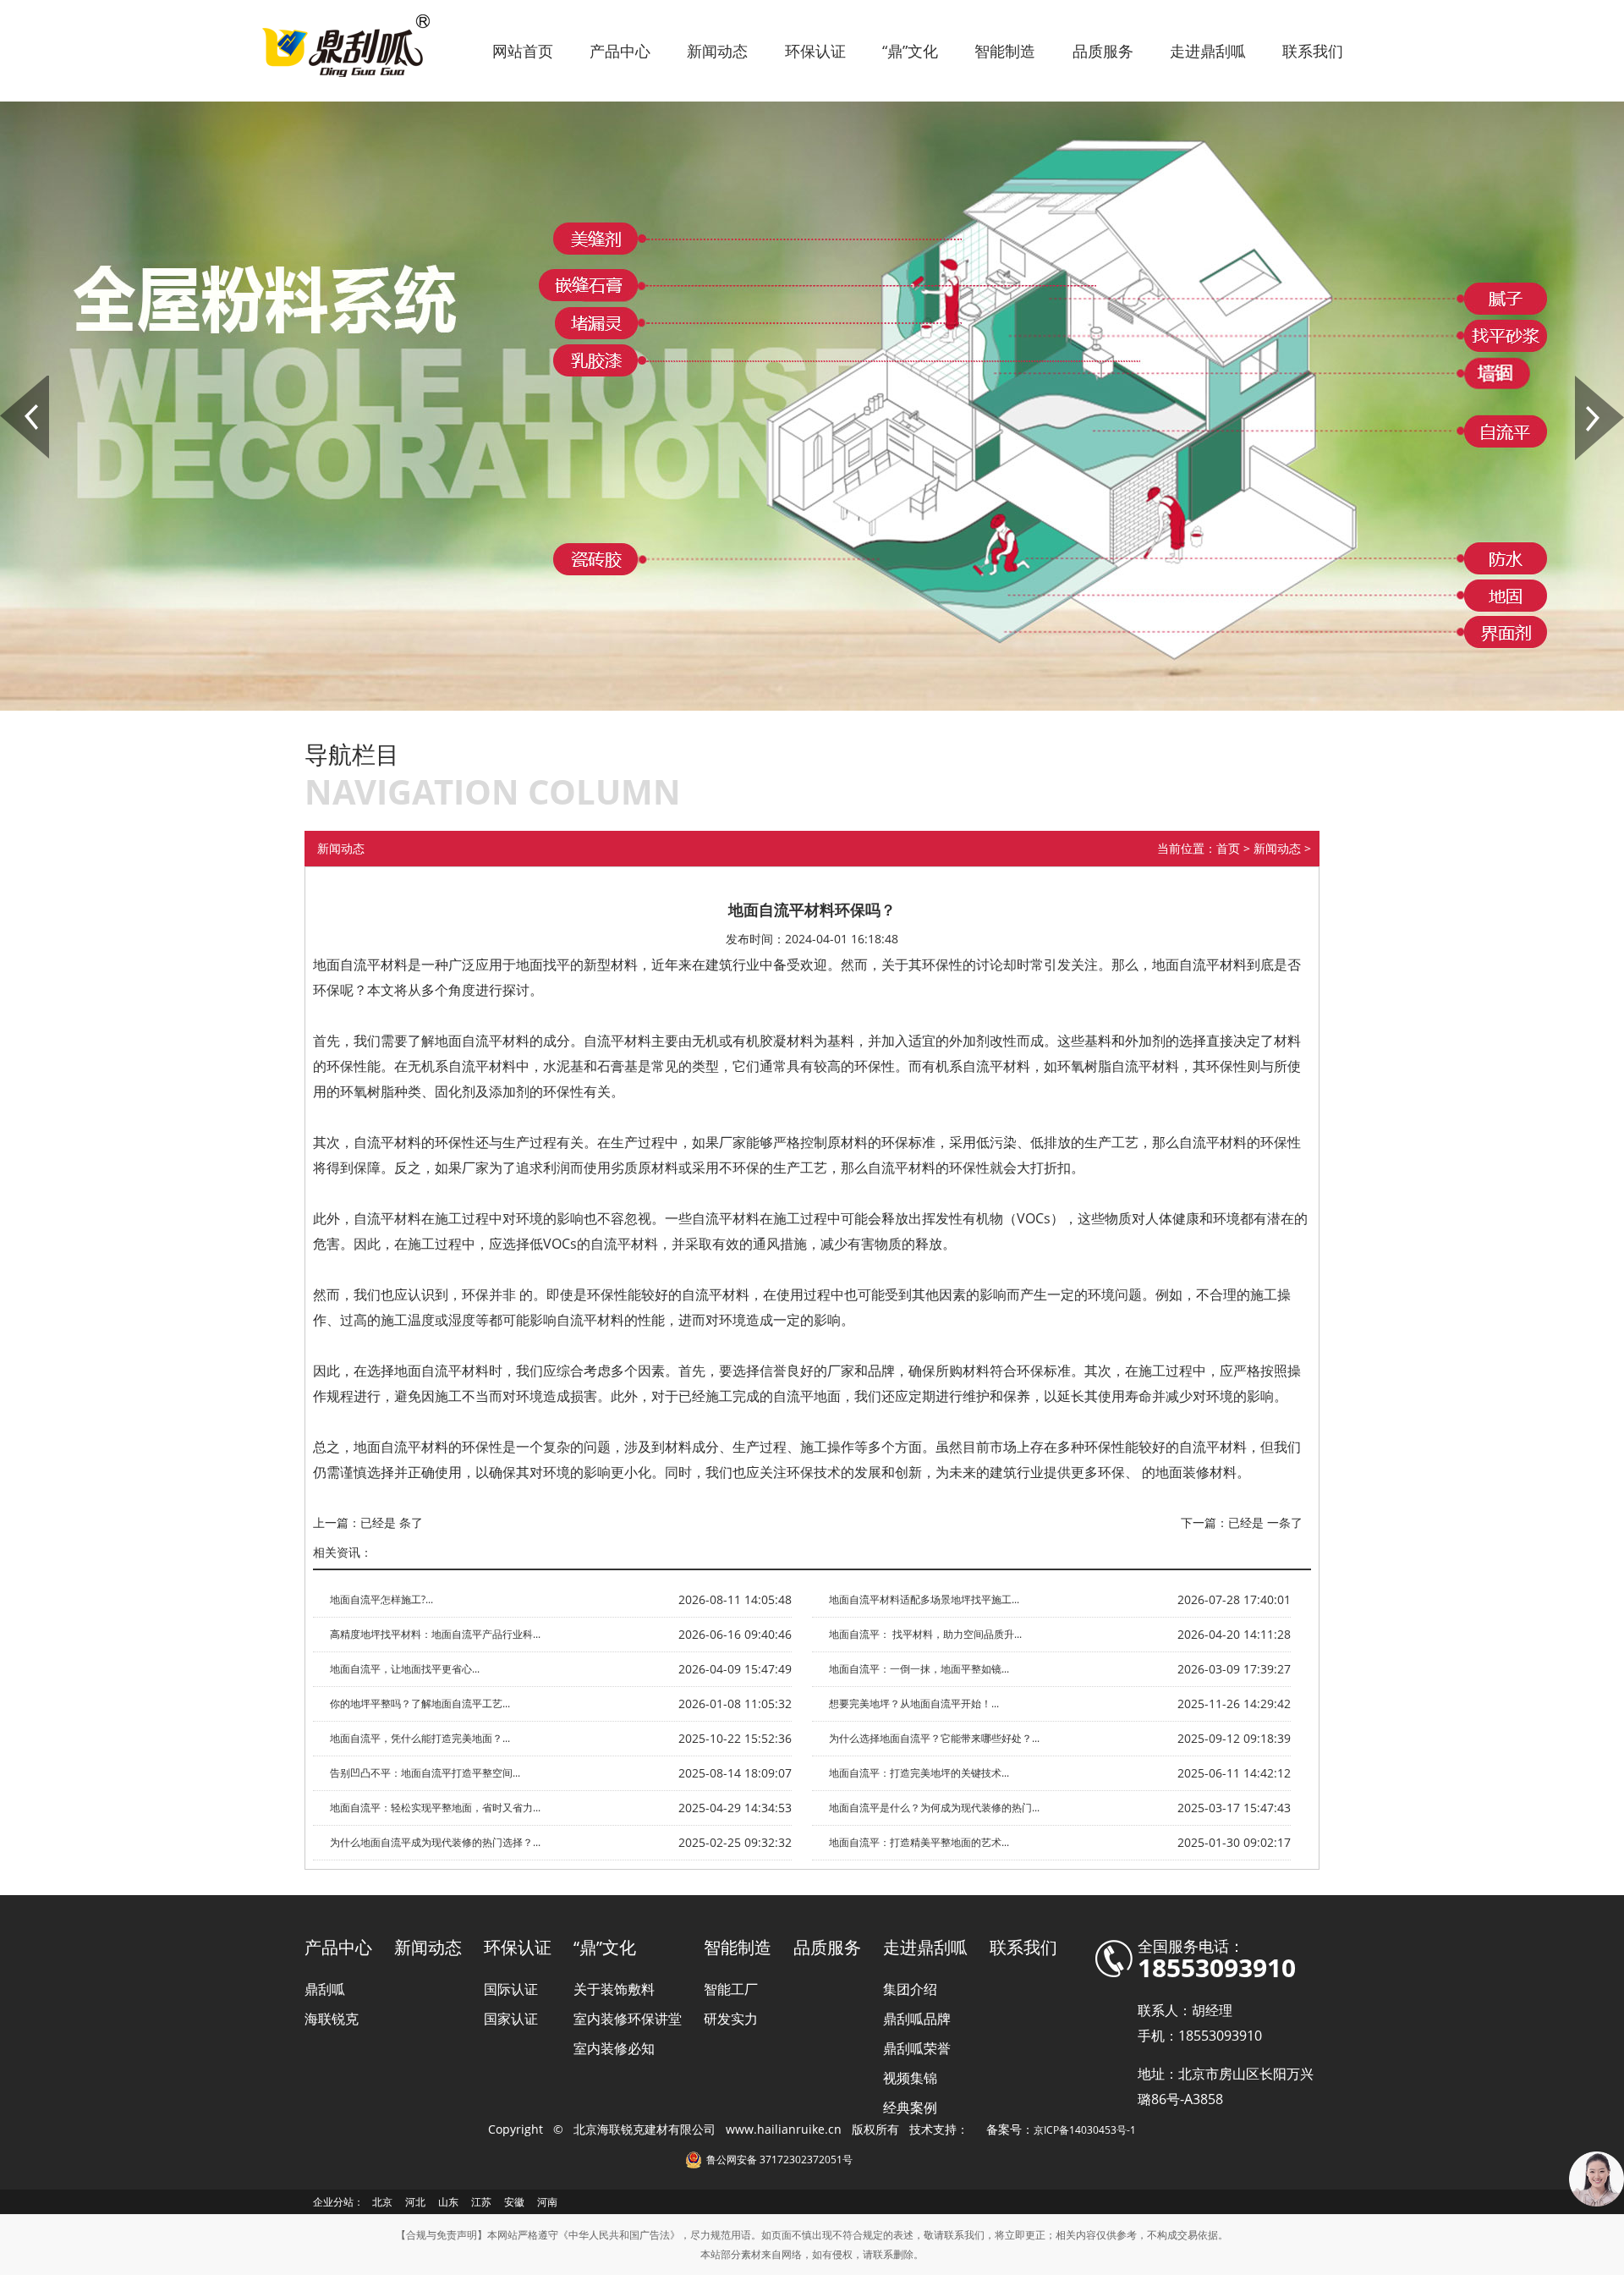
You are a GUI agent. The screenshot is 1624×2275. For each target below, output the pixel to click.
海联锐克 (332, 2019)
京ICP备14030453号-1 (1085, 2130)
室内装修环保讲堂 (628, 2019)
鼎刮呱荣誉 (917, 2048)
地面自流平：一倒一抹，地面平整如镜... (919, 1669)
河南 (547, 2202)
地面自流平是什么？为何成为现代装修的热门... (934, 1808)
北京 (382, 2202)
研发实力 (731, 2019)
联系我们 (1313, 51)
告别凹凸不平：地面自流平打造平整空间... (425, 1773)
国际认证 (511, 1989)
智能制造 (1005, 51)
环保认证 (815, 51)
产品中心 (620, 51)
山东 (448, 2202)
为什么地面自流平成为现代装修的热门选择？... (435, 1842)
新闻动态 (717, 51)
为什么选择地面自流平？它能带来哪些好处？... (934, 1738)
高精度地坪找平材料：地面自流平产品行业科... (435, 1634)
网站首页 (523, 51)
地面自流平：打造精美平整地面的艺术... (919, 1842)
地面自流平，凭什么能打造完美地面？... (420, 1738)
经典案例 (910, 2107)
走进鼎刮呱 (1208, 51)
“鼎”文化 (910, 51)
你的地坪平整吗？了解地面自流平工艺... (420, 1704)
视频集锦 (910, 2078)
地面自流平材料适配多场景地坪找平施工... (924, 1599)
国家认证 (511, 2019)
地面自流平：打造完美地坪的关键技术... (919, 1773)
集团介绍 (910, 1989)
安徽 (514, 2202)
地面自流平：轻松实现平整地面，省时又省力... (435, 1808)
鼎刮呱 (325, 1989)
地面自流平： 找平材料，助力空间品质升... (925, 1634)
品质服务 (1103, 51)
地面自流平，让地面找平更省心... (405, 1669)
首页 (1228, 848)
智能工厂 (731, 1989)
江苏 (481, 2202)
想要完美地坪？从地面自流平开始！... (914, 1704)
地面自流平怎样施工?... (381, 1599)
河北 (415, 2202)
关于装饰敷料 (614, 1989)
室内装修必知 (614, 2048)
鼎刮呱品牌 (917, 2019)
